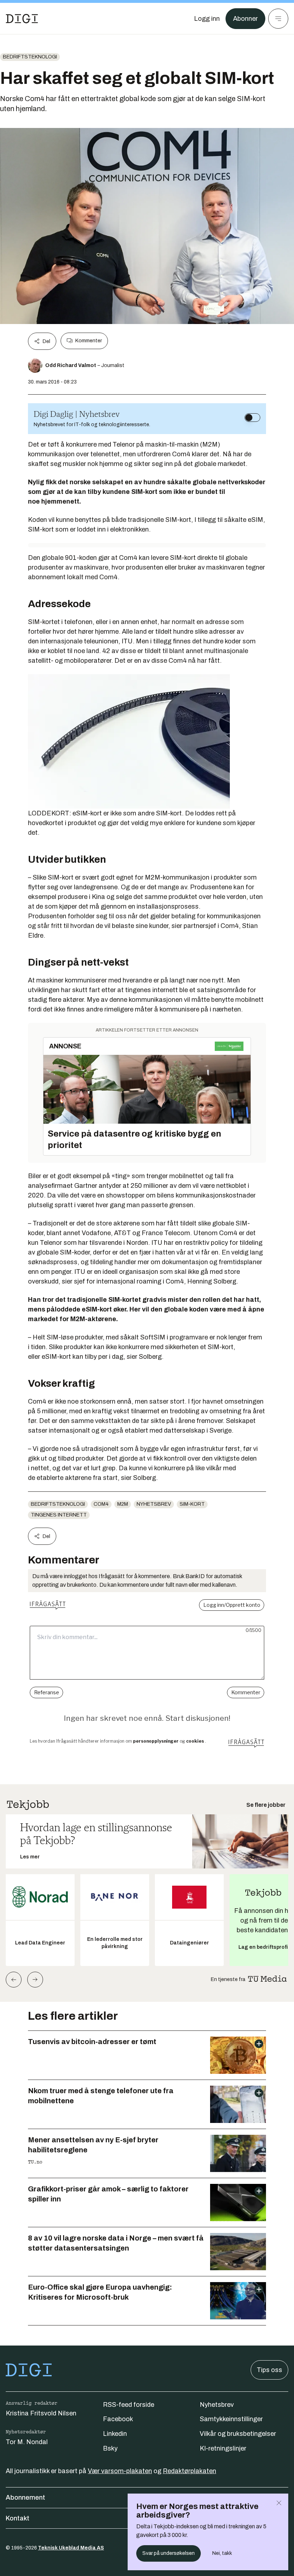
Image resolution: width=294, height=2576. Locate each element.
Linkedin (115, 2434)
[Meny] (278, 19)
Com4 (101, 1504)
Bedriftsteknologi (30, 57)
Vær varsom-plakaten (120, 2471)
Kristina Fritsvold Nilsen (41, 2413)
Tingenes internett (59, 1515)
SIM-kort (192, 1504)
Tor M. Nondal (27, 2442)
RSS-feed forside (129, 2405)
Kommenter (89, 341)
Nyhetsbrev (154, 1504)
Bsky (110, 2448)
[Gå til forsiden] (22, 19)
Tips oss (269, 2370)
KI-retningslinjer (223, 2448)
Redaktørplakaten (189, 2471)
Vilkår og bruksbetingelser (238, 2434)
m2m (123, 1504)
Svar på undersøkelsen (169, 2553)
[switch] (252, 418)
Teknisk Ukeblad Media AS (71, 2548)
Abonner (245, 19)
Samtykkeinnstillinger (231, 2419)
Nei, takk (222, 2553)
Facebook (118, 2419)
